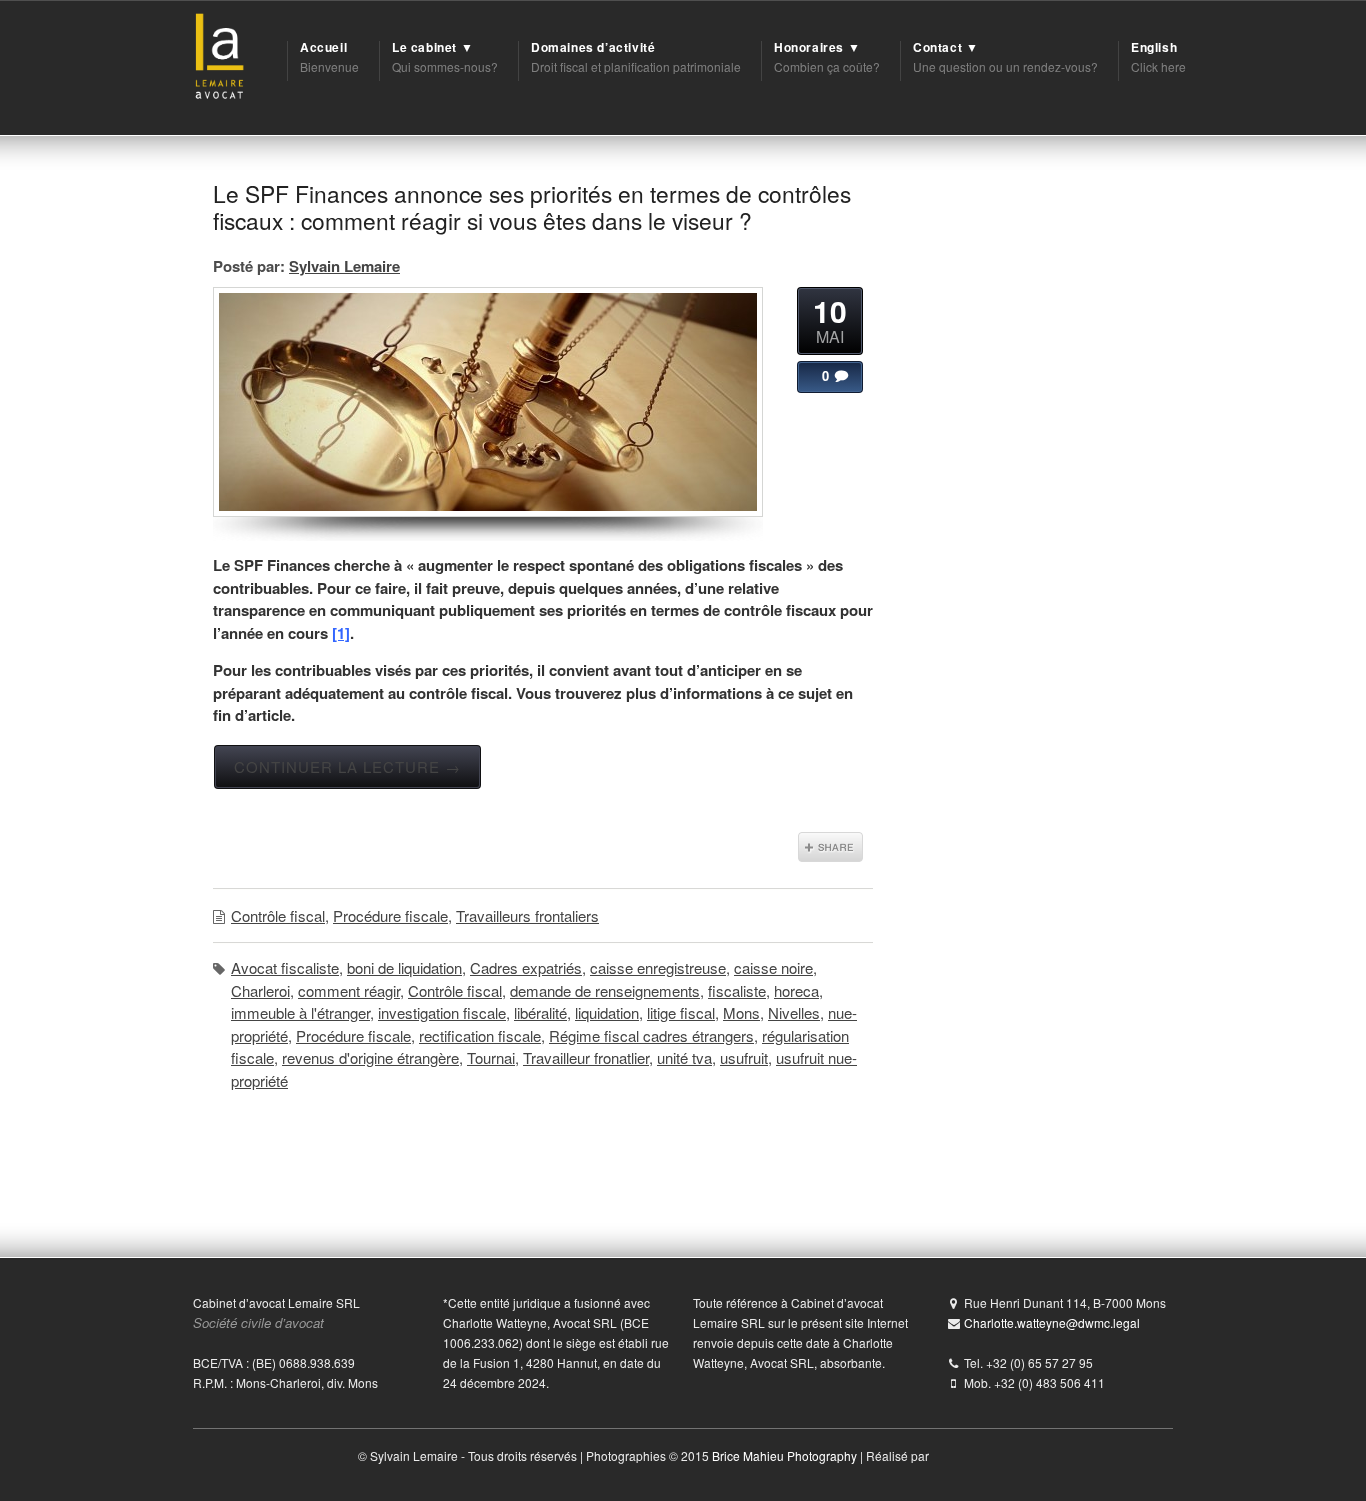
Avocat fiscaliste (285, 967)
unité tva (684, 1057)
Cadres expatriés (526, 967)
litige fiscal (681, 1012)
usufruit (744, 1057)
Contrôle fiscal (278, 915)
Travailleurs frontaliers (527, 915)
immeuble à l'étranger (300, 1012)
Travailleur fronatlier (586, 1057)
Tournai (491, 1057)
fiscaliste (737, 990)
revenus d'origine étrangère (370, 1057)
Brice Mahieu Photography (784, 1455)
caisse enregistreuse (658, 967)
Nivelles (794, 1012)
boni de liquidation (404, 967)
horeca (796, 990)
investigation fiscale (442, 1012)
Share (830, 847)
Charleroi (260, 990)
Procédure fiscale (390, 915)
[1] (341, 633)
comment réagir (349, 990)
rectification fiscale (480, 1035)
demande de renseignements (605, 990)
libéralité (540, 1012)
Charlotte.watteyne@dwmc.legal (1052, 1322)
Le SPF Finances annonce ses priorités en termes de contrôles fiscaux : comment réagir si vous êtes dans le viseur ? (532, 206)
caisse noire (773, 967)
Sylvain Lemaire (344, 266)
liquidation (607, 1012)
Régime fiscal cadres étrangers (651, 1035)
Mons (741, 1012)
